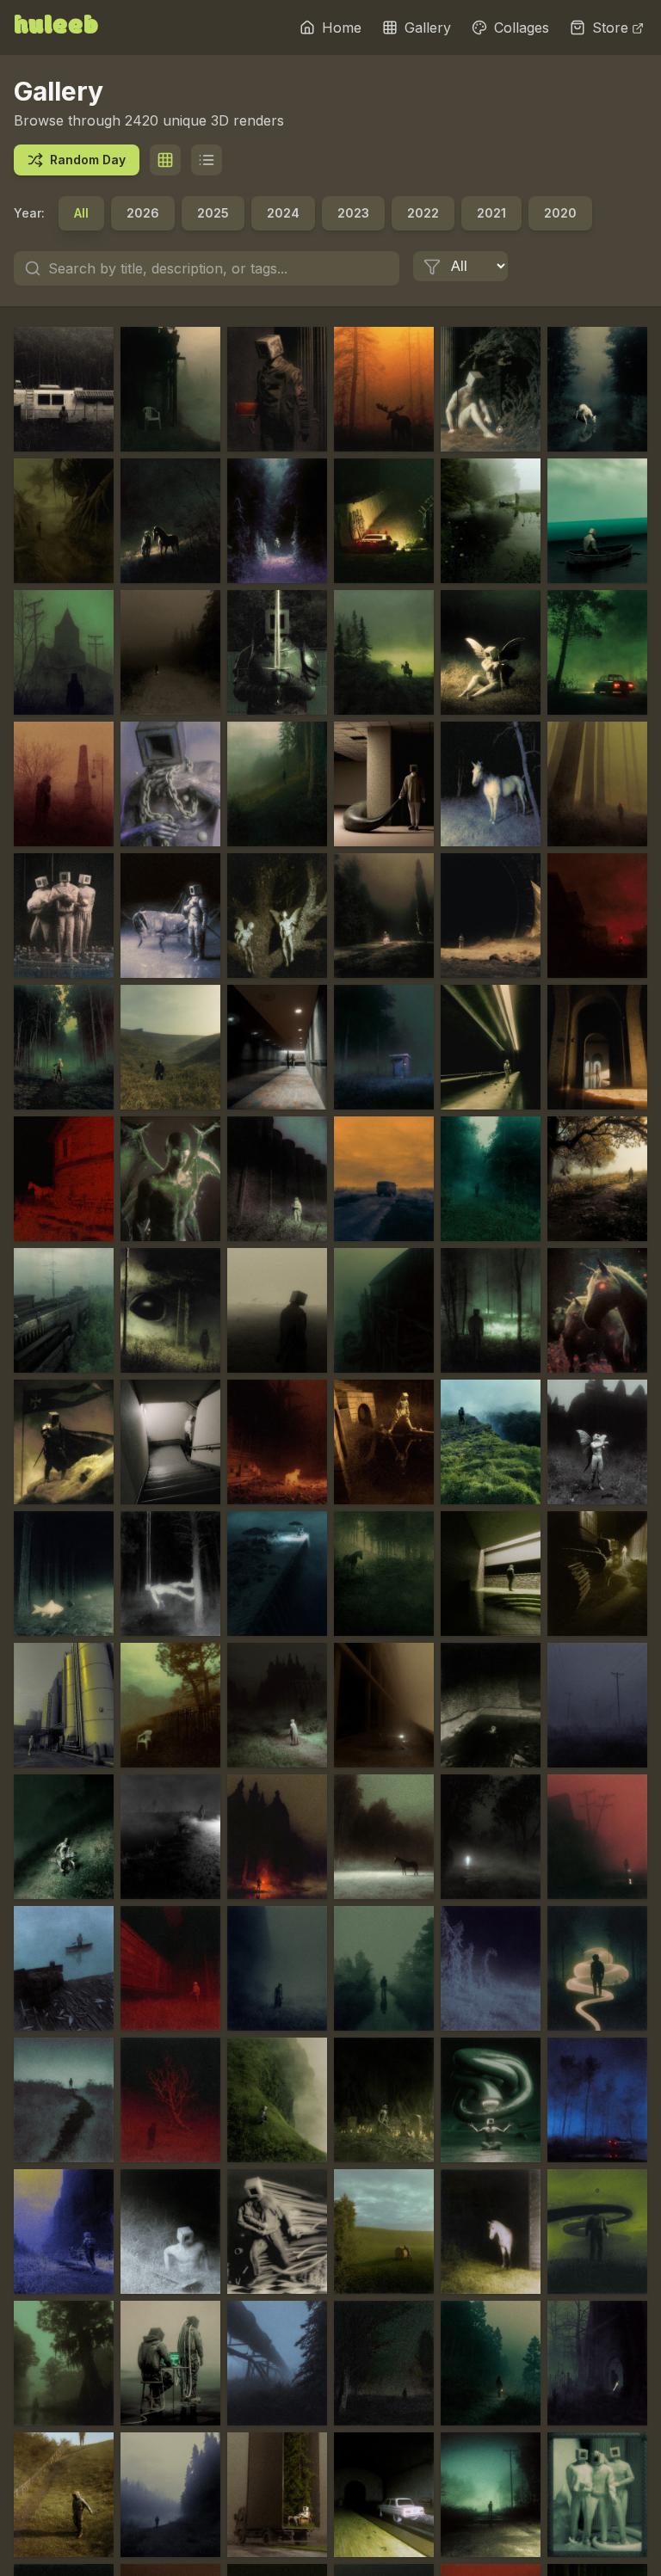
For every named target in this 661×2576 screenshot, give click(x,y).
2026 (143, 213)
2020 (560, 213)
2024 (283, 213)
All (81, 213)
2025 (213, 213)
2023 (353, 213)
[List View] (207, 160)
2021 (491, 213)
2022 (423, 213)
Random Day (88, 160)
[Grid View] (165, 160)
